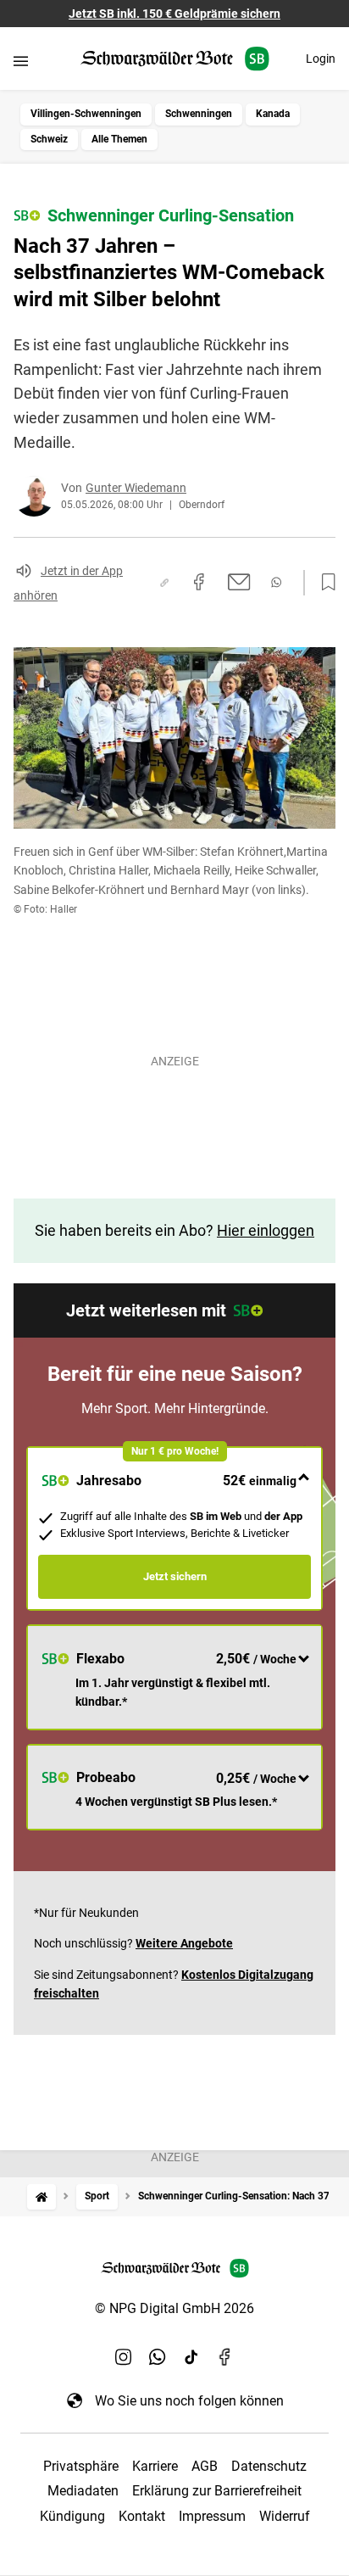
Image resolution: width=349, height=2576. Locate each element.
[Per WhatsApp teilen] (276, 582)
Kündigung (72, 2516)
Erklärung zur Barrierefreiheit (217, 2491)
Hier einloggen (266, 1230)
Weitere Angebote (184, 1943)
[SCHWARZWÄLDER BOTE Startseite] (175, 59)
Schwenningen (199, 114)
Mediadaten (83, 2491)
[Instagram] (124, 2356)
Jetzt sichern (175, 1576)
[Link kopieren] (164, 583)
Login (321, 59)
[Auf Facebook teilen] (199, 582)
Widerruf (285, 2516)
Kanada (273, 114)
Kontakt (142, 2516)
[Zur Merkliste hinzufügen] (324, 583)
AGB (205, 2466)
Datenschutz (269, 2466)
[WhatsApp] (158, 2356)
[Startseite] (42, 2196)
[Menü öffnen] (21, 61)
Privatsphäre (81, 2466)
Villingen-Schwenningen (86, 114)
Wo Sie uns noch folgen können (189, 2401)
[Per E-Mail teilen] (239, 582)
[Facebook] (225, 2356)
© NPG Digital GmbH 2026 (174, 2308)
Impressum (212, 2516)
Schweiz (49, 139)
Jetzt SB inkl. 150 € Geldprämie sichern (174, 14)
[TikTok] (191, 2356)
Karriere (155, 2466)
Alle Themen (119, 139)
